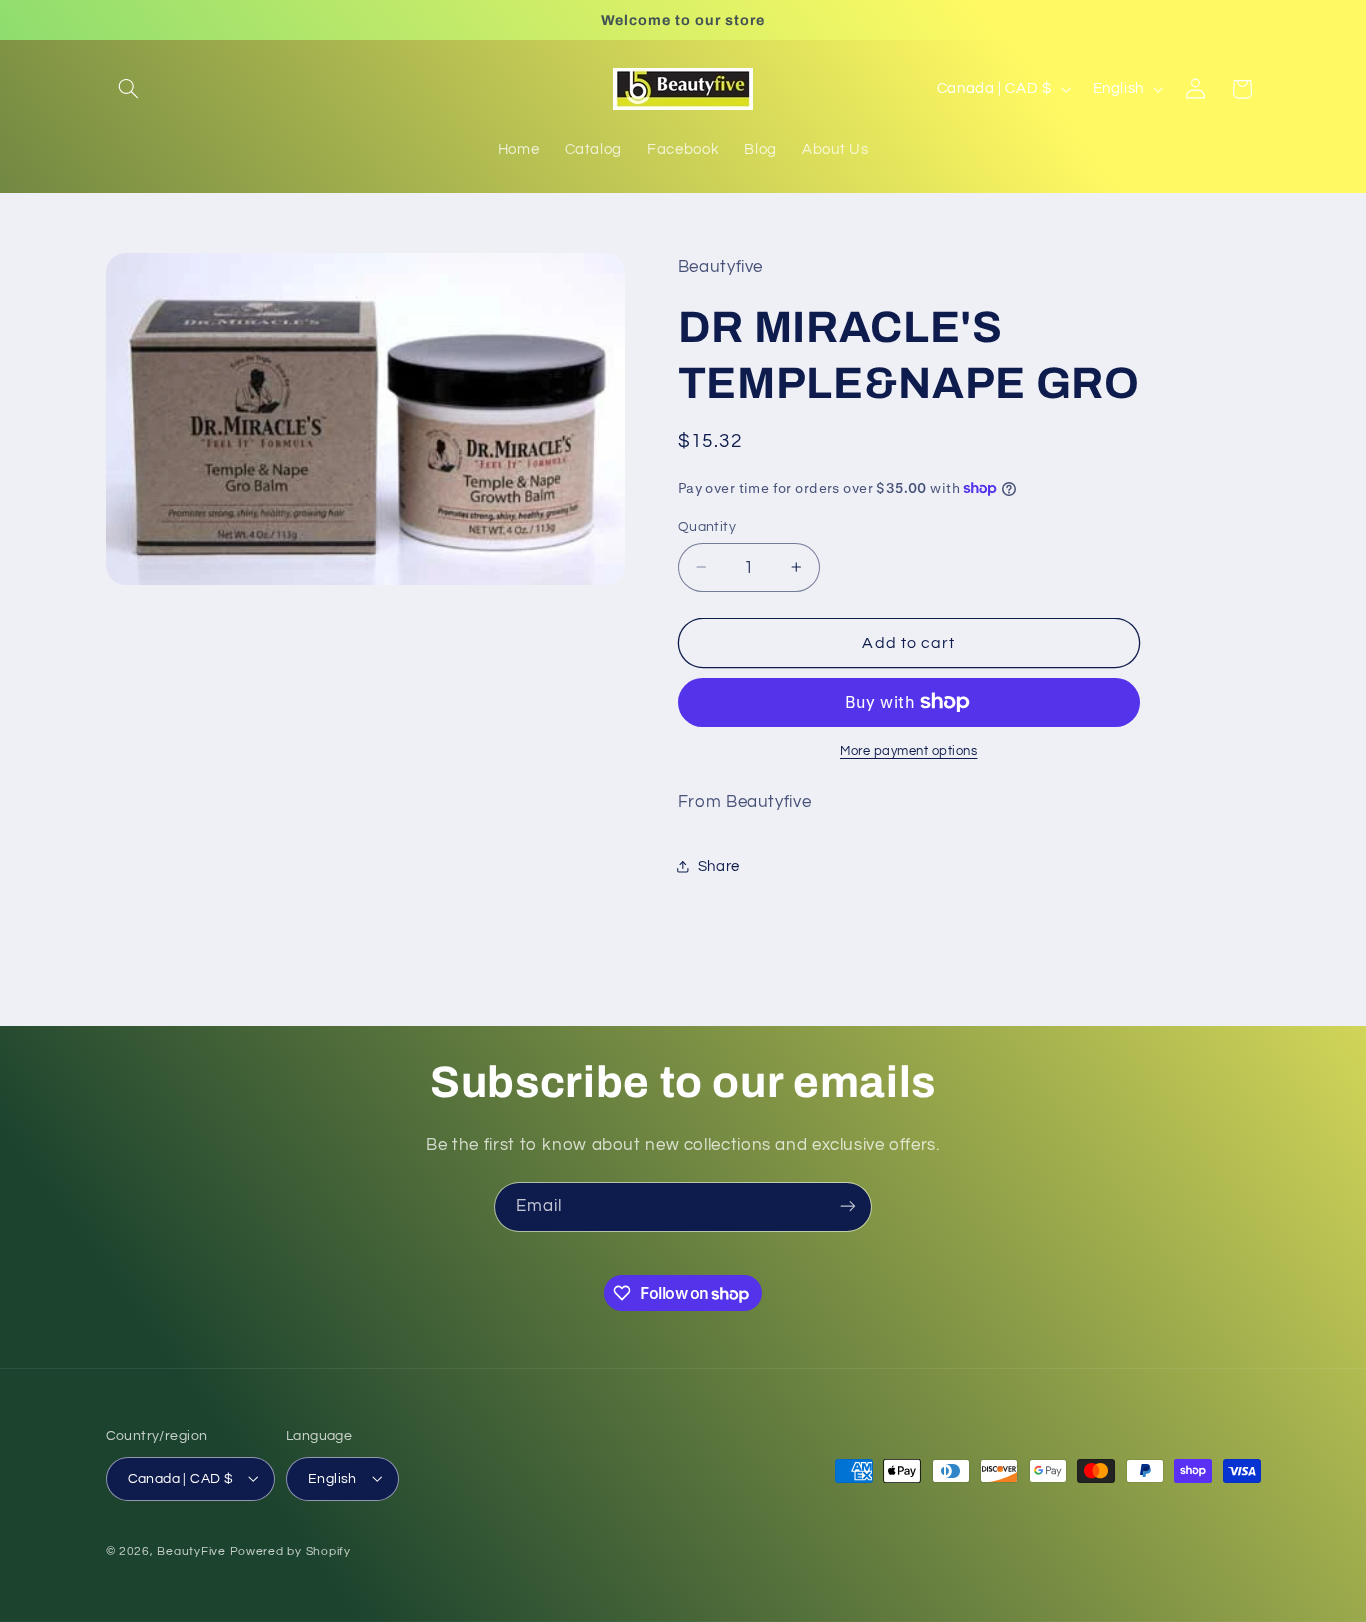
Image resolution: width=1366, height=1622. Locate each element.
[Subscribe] (848, 1206)
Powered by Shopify (290, 1550)
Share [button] (719, 865)
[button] (129, 89)
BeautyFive (191, 1550)
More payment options (909, 751)
